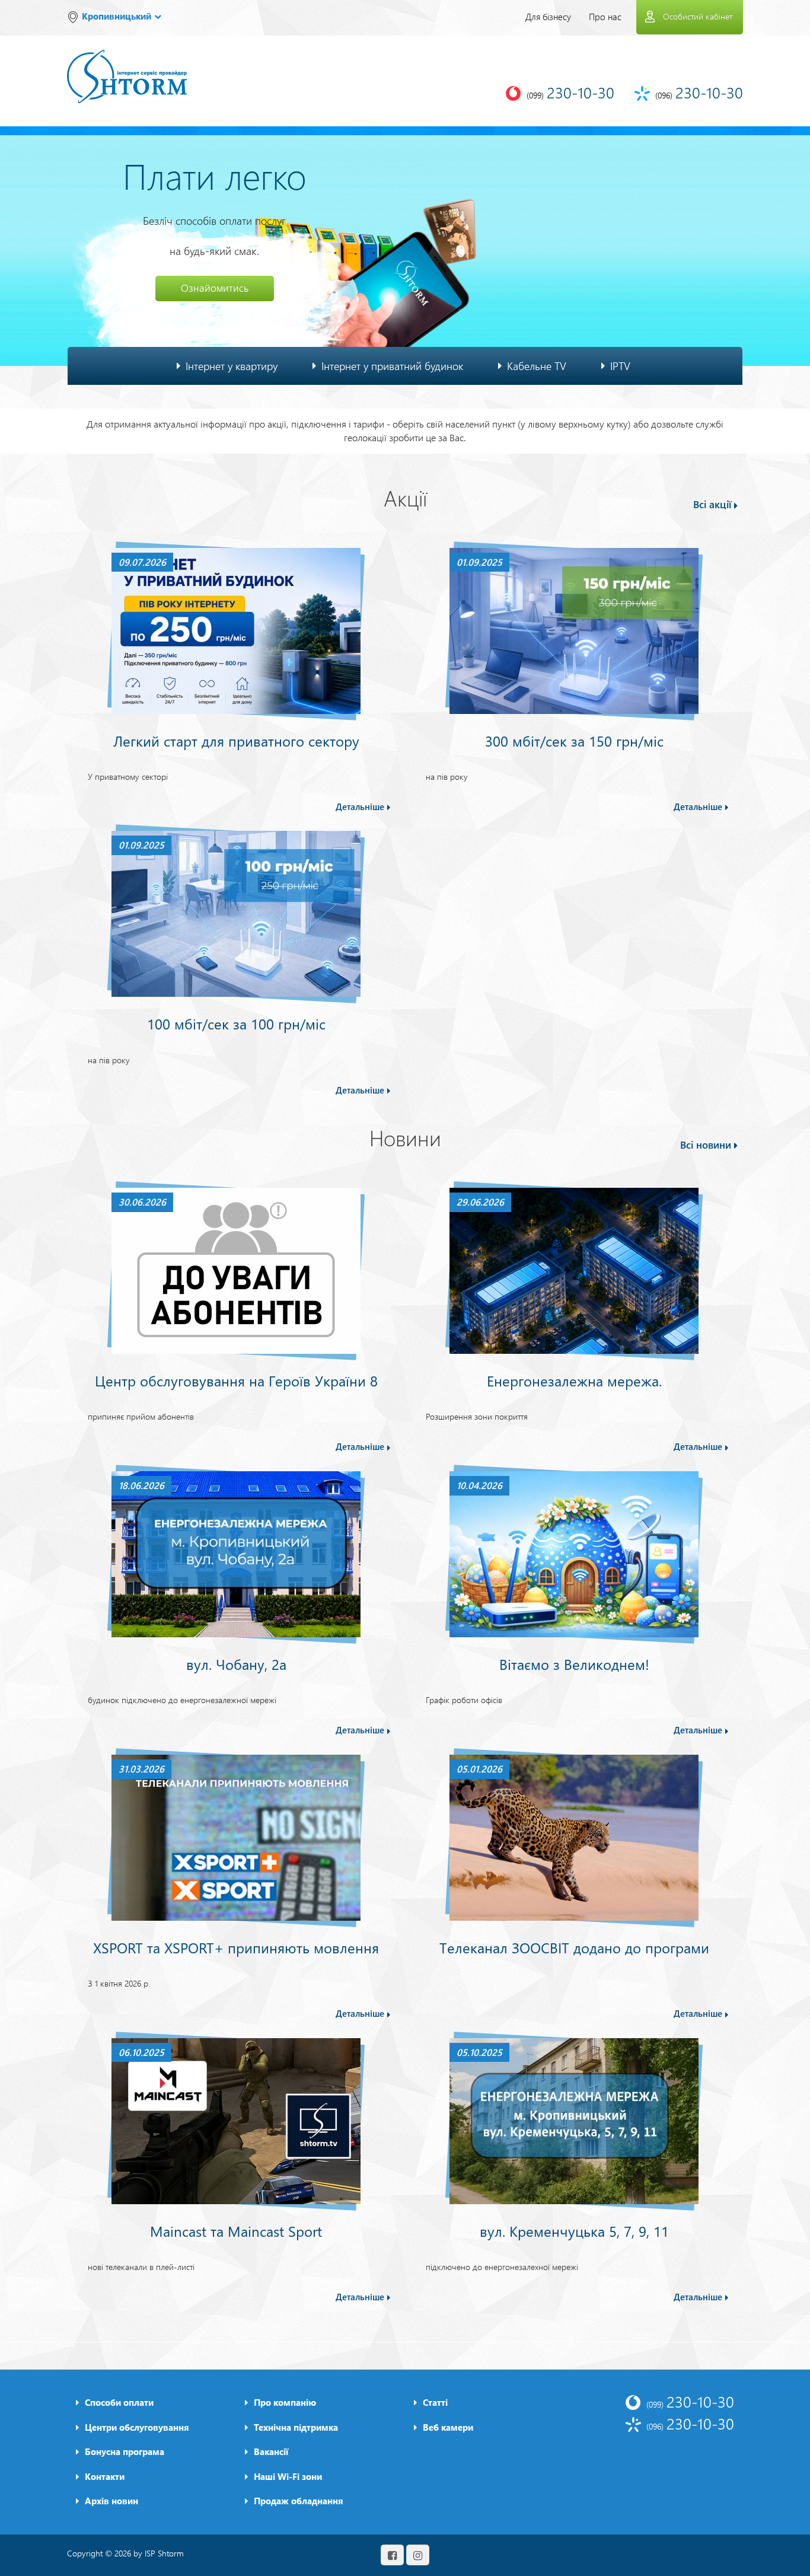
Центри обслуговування (137, 2427)
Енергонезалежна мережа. (574, 1381)
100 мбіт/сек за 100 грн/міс (236, 1024)
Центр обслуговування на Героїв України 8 (236, 1381)
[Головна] (127, 68)
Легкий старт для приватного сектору (236, 741)
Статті (435, 2402)
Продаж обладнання (299, 2501)
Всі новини (706, 1145)
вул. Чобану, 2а (236, 1664)
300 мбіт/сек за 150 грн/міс (574, 741)
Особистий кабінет (698, 16)
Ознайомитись (215, 288)
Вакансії (271, 2451)
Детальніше (360, 806)
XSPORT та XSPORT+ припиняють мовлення (236, 1947)
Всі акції (712, 504)
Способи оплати (119, 2402)
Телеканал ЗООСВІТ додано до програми (574, 1947)
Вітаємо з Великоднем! (574, 1664)
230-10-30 (690, 2401)
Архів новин (111, 2501)
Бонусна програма (125, 2451)
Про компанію (285, 2402)
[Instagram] (418, 2555)
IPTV (620, 366)
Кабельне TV (537, 366)
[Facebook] (392, 2555)
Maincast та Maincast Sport (236, 2231)
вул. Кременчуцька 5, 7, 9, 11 (574, 2231)
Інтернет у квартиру (232, 366)
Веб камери (448, 2427)
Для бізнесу (548, 17)
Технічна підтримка (296, 2427)
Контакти (105, 2476)
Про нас (605, 17)
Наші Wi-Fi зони (288, 2476)
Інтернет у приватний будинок (392, 366)
